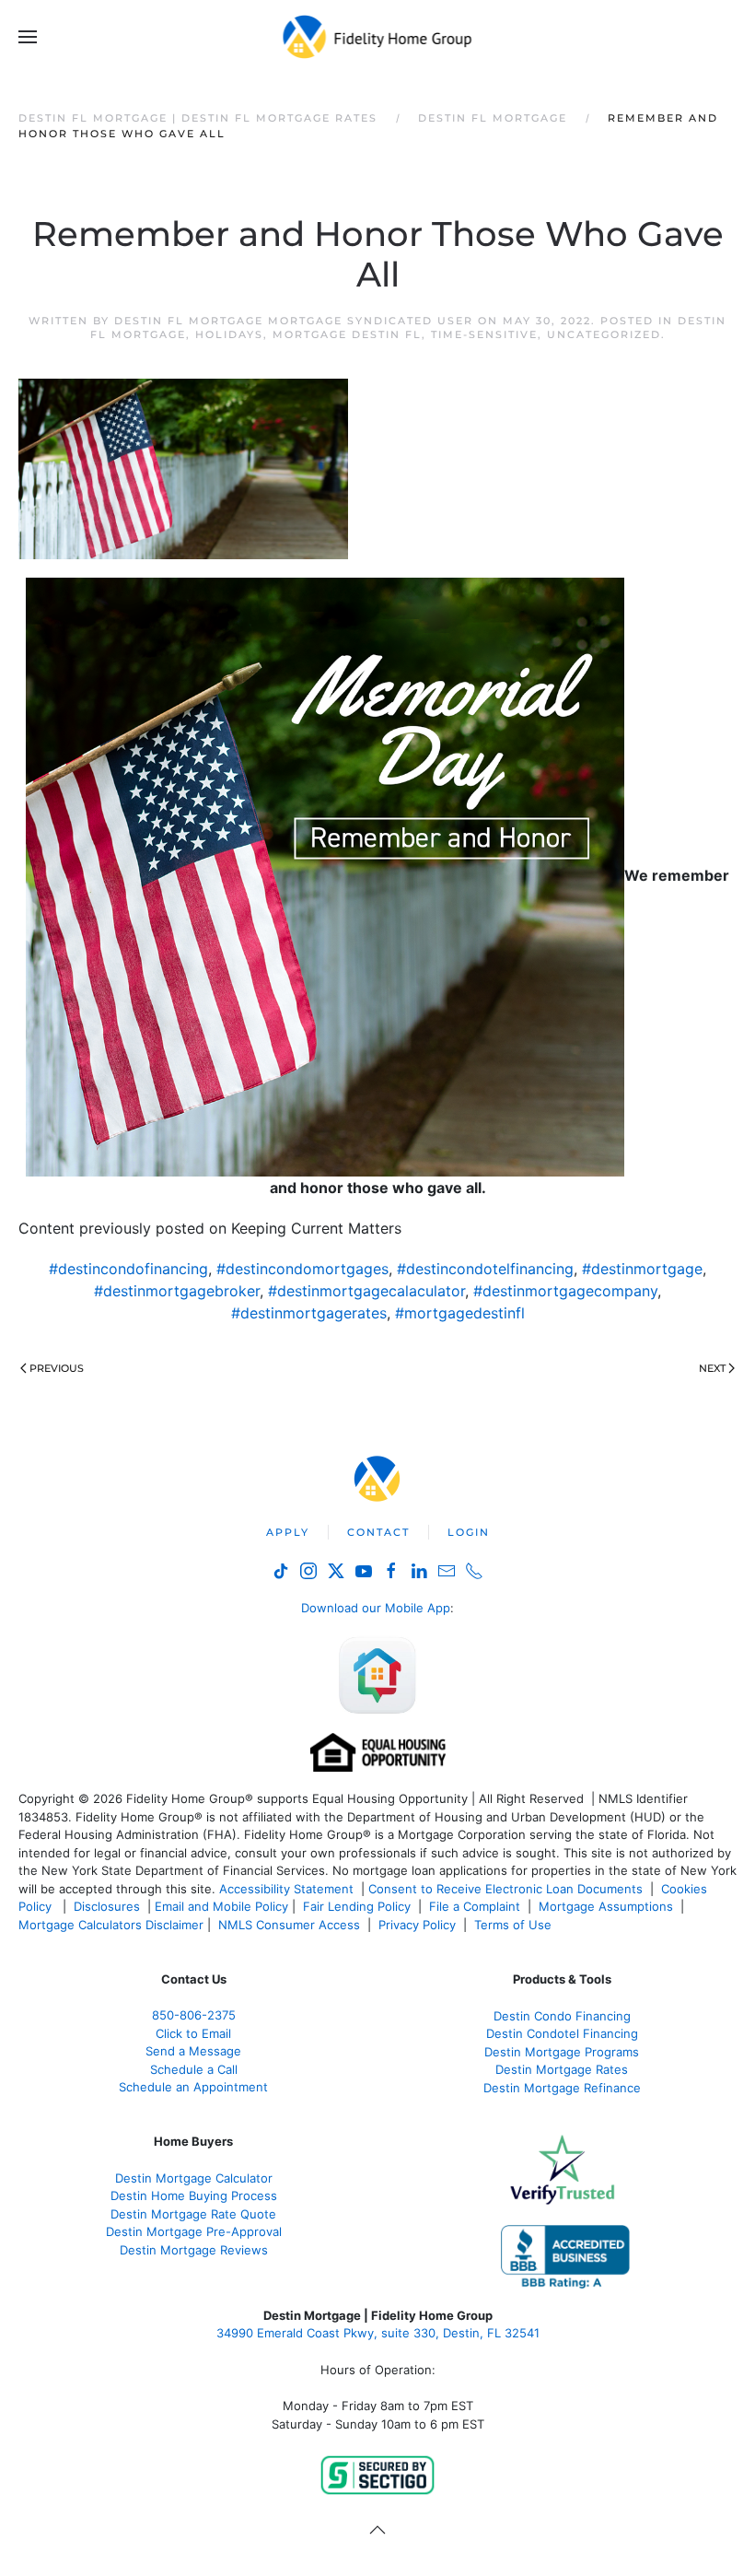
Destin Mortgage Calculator (194, 2178)
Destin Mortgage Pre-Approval (194, 2231)
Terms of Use (515, 1925)
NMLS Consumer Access (289, 1925)
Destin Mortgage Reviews (194, 2250)
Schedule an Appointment (193, 2087)
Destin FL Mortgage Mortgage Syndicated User (294, 321)
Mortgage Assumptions (606, 1906)
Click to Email (193, 2033)
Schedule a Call (194, 2069)
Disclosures (107, 1906)
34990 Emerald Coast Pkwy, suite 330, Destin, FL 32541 (378, 2333)
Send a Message (193, 2051)
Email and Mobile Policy (221, 1906)
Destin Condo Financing (562, 2016)
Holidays (229, 334)
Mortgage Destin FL (347, 334)
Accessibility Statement (286, 1889)
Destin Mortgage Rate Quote (193, 2214)
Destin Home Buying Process (194, 2195)
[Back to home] (378, 37)
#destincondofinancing (128, 1269)
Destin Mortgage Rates (562, 2069)
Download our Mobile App (376, 1608)
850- (194, 2015)
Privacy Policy (417, 1925)
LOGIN (469, 1532)
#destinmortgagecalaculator (366, 1291)
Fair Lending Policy (357, 1906)
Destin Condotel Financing (562, 2033)
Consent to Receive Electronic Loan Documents (505, 1889)
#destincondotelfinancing (485, 1269)
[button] (28, 37)
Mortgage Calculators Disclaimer (111, 1925)
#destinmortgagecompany (565, 1291)
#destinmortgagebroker (177, 1291)
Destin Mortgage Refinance (562, 2088)
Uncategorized (604, 334)
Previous (57, 1368)
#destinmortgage (642, 1269)
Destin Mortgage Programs (562, 2052)
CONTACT (378, 1532)
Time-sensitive (484, 334)
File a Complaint (476, 1906)
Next (712, 1368)
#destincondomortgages (302, 1269)
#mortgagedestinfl (460, 1313)
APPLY (288, 1532)
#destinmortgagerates (309, 1313)
